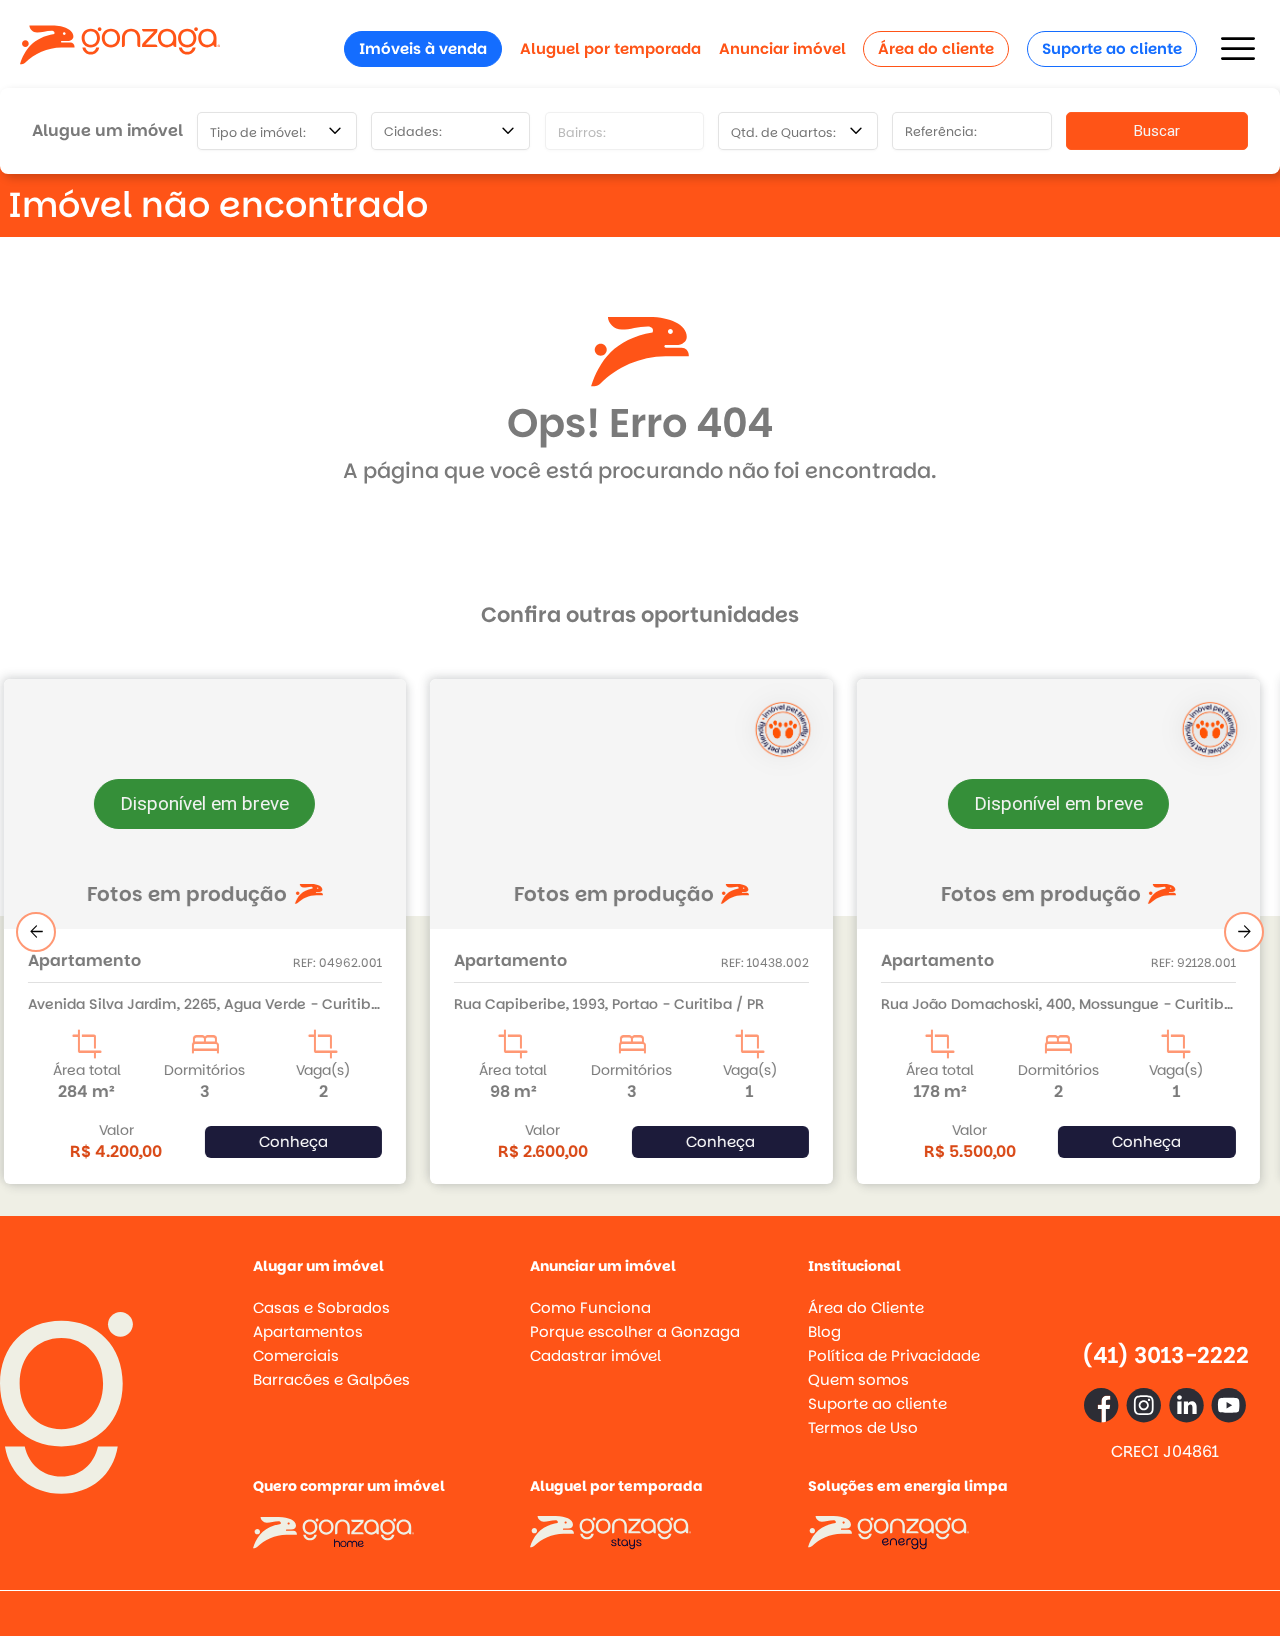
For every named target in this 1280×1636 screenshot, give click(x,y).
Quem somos (858, 1379)
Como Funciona (590, 1307)
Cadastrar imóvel (595, 1355)
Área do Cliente (866, 1307)
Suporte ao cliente (1112, 48)
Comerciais (296, 1355)
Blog (824, 1331)
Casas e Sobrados (321, 1307)
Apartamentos (308, 1331)
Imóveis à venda (423, 48)
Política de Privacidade (894, 1355)
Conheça (303, 1141)
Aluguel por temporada (610, 48)
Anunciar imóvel (782, 48)
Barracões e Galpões (331, 1379)
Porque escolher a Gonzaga (635, 1331)
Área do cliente (936, 48)
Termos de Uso (863, 1427)
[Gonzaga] (120, 48)
